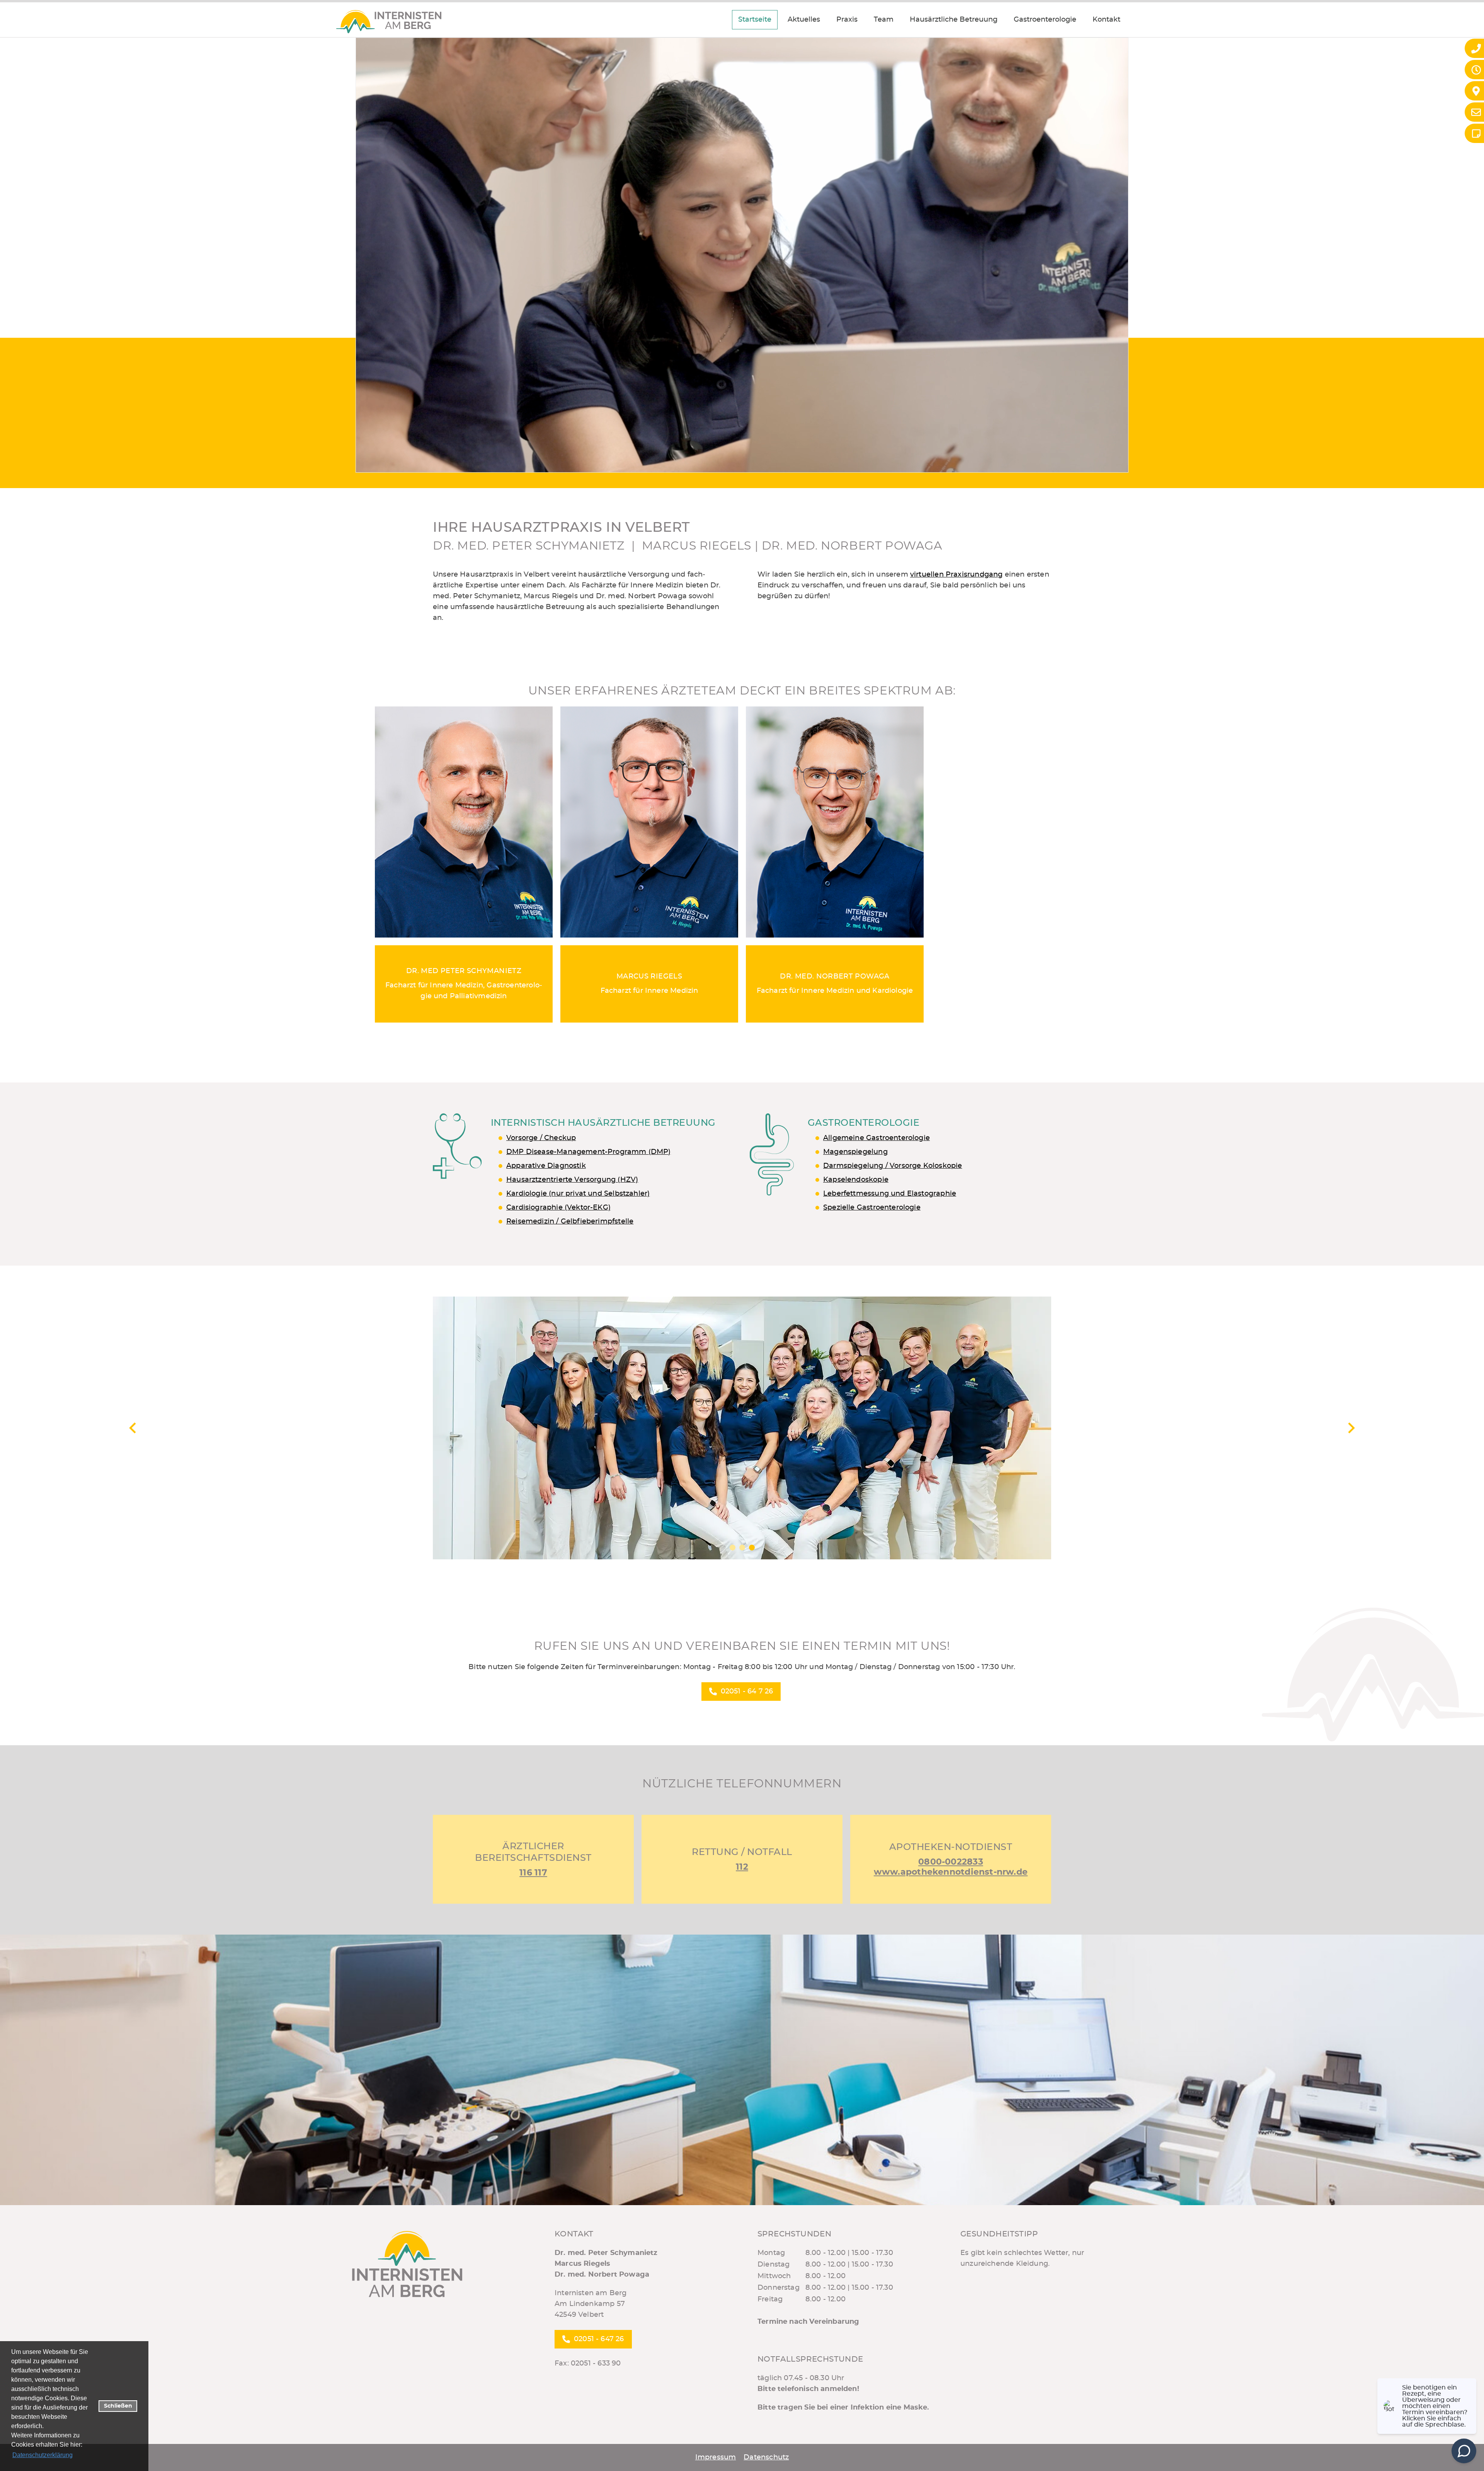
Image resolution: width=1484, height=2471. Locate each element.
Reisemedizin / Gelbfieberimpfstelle (570, 1222)
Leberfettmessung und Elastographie (890, 1194)
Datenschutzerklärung (43, 2455)
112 (742, 1867)
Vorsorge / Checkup (541, 1138)
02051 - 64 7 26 (747, 1692)
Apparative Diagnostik (546, 1166)
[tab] (733, 1548)
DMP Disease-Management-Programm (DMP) (589, 1152)
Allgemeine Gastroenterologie (876, 1138)
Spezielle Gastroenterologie (872, 1208)
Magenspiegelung (855, 1152)
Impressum (716, 2457)
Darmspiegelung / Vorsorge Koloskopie (893, 1166)
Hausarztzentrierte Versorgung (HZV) (572, 1180)
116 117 (533, 1873)
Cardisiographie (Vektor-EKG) (558, 1208)
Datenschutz (766, 2457)
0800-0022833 (951, 1862)
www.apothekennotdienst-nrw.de (951, 1872)
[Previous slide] (133, 1428)
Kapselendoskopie (856, 1180)
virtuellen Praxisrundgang (956, 575)
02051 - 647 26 (599, 2339)
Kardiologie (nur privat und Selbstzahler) (578, 1194)
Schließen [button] (118, 2406)
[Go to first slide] (1351, 1428)
